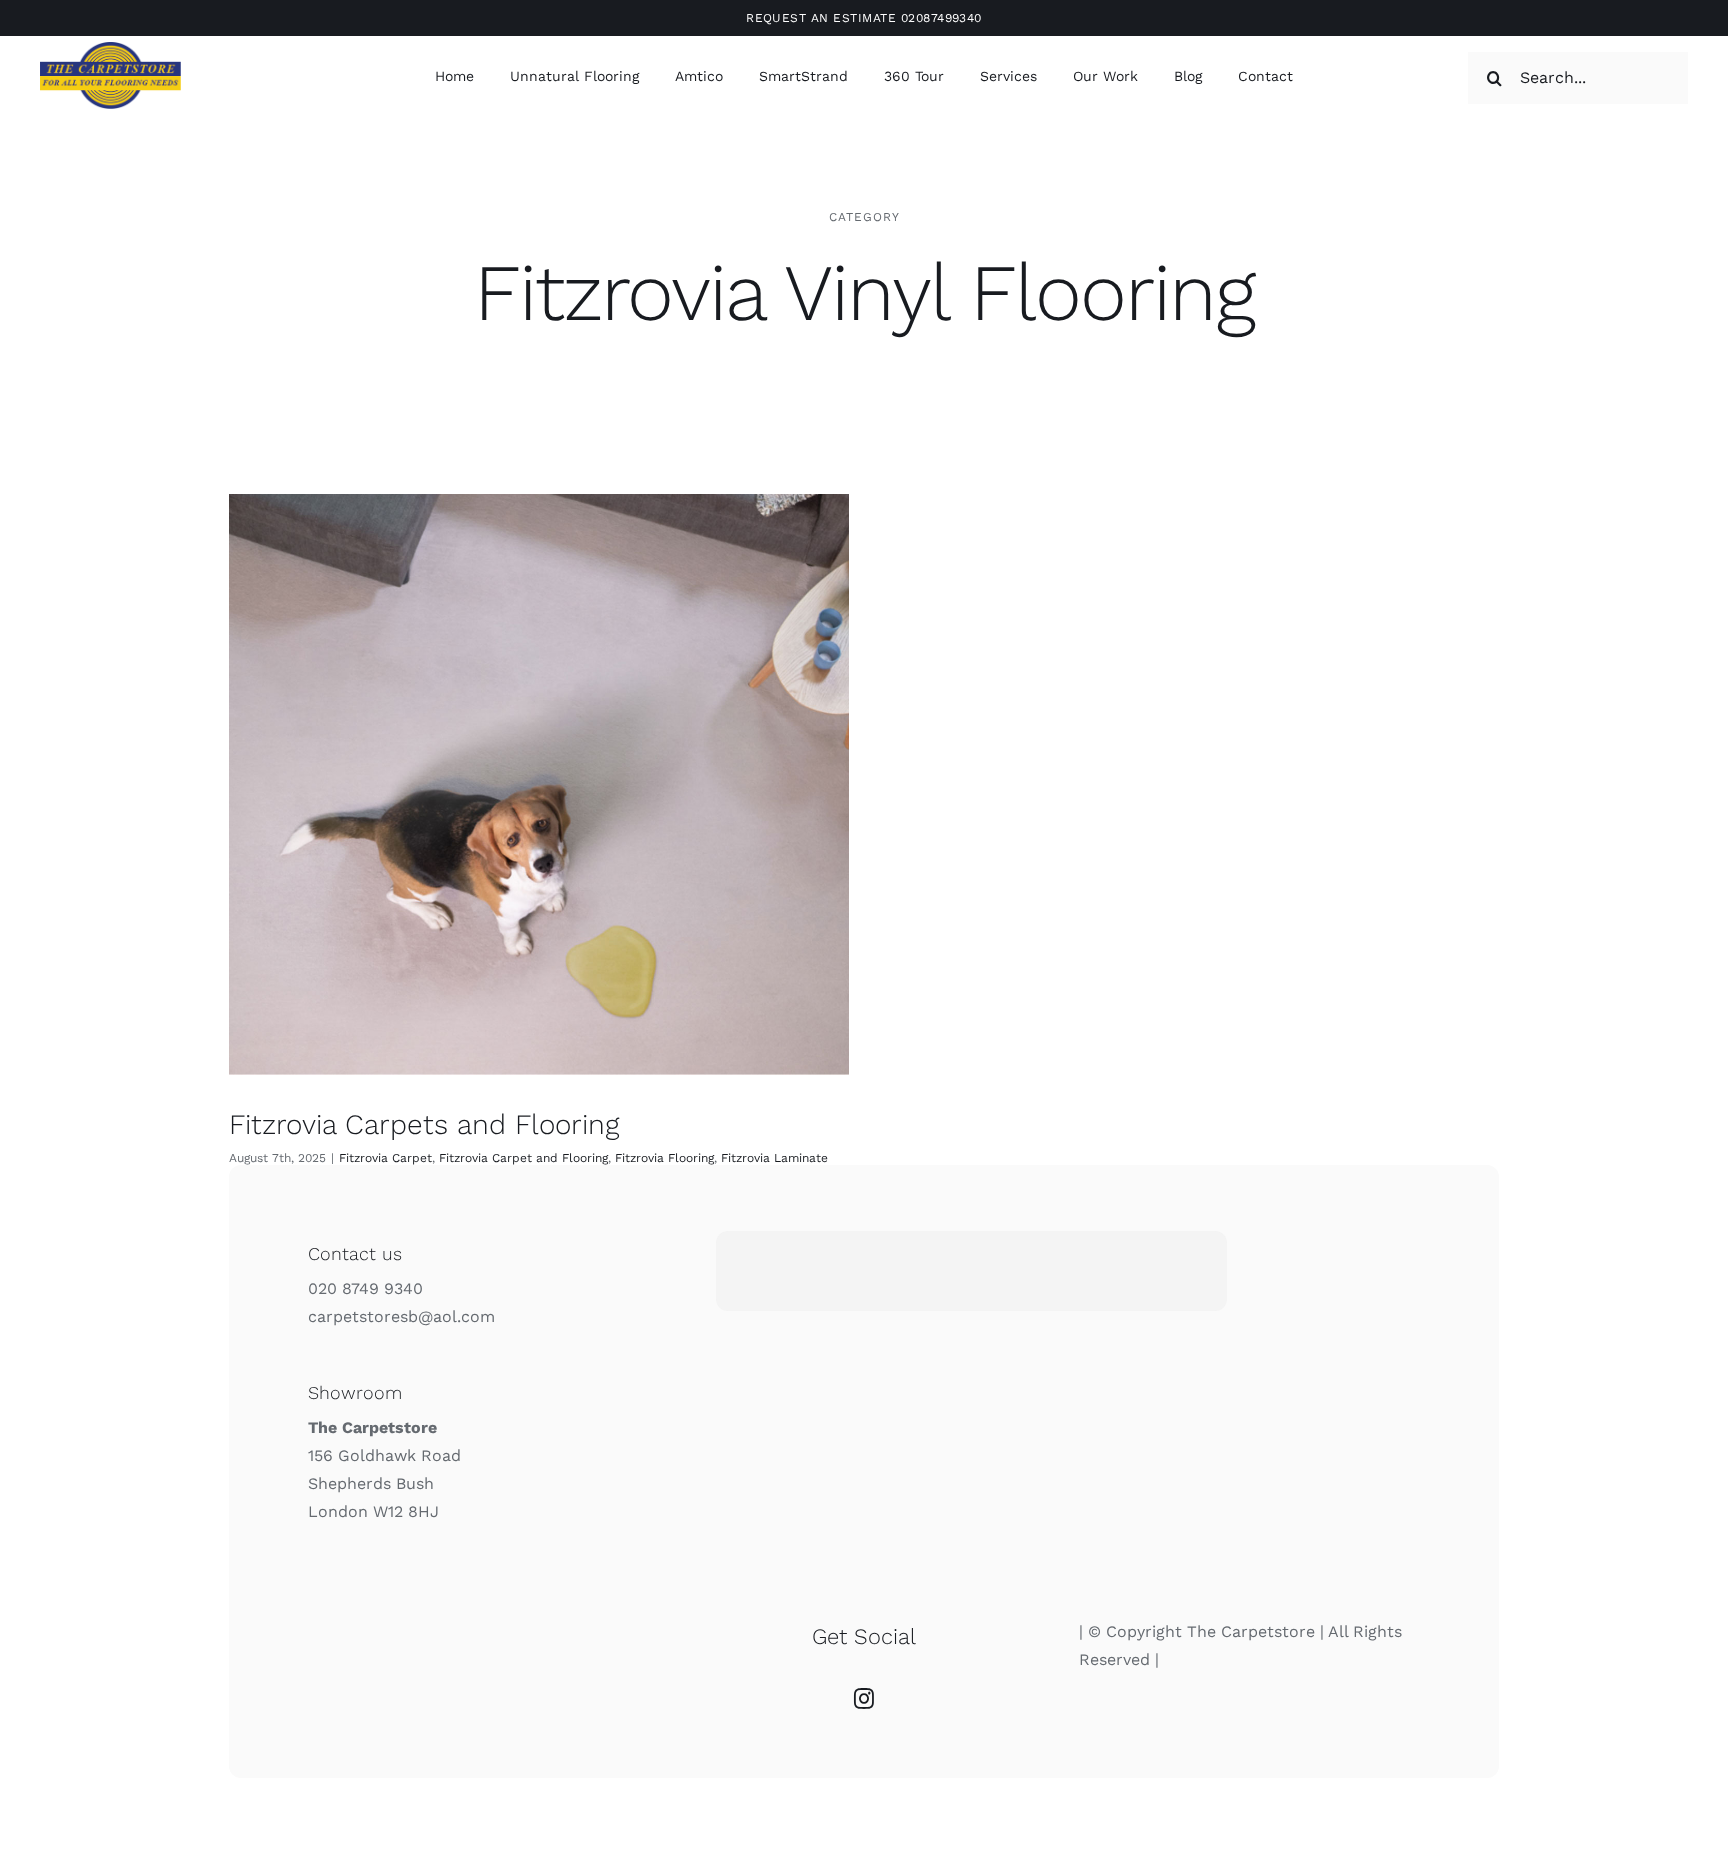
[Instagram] (864, 1699)
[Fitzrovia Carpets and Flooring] (539, 784)
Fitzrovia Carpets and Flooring (424, 1124)
